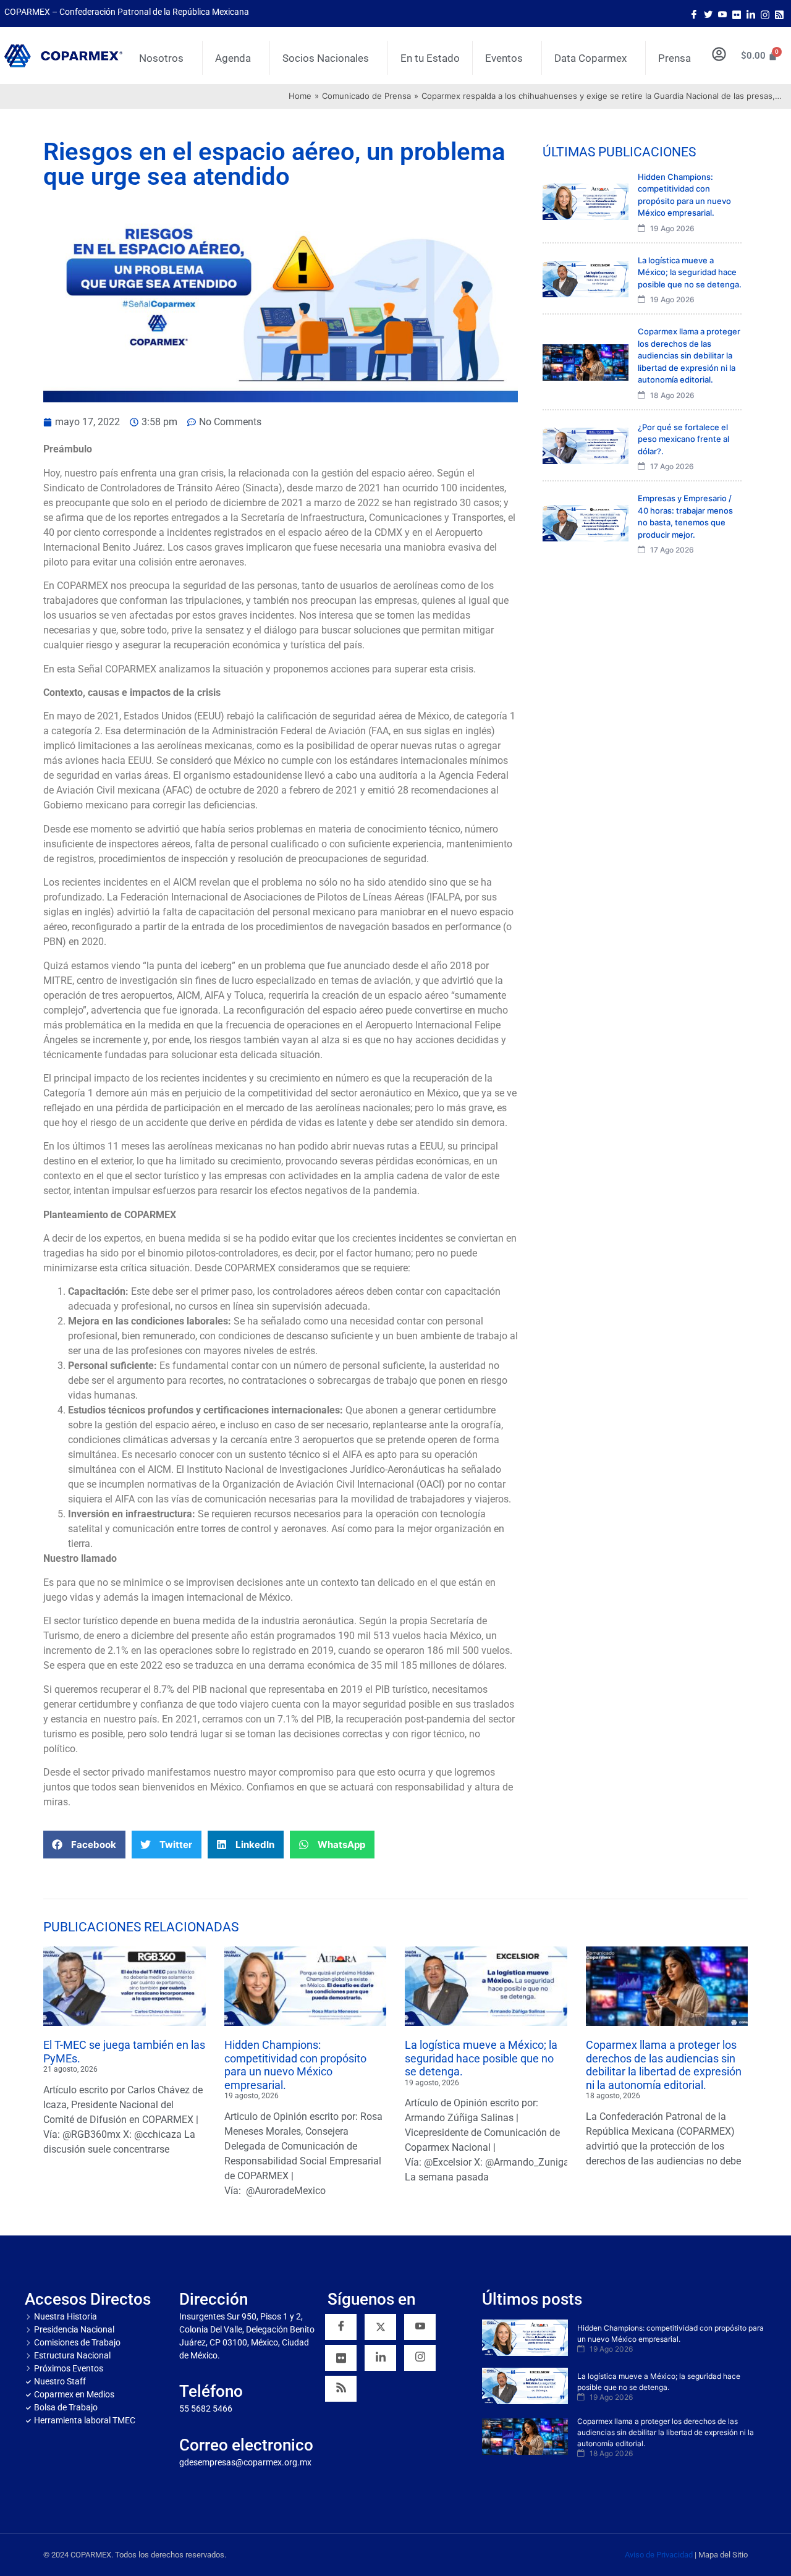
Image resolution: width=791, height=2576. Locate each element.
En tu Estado (430, 58)
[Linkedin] (380, 2358)
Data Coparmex (590, 58)
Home (300, 96)
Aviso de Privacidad (659, 2555)
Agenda (233, 58)
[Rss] (779, 14)
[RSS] (341, 2389)
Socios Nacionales (326, 58)
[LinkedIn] (751, 14)
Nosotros (161, 58)
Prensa (675, 58)
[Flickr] (341, 2358)
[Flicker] (737, 14)
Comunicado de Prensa (366, 96)
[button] (84, 1845)
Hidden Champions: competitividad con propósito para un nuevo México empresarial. (295, 2065)
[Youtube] (722, 14)
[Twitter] (708, 14)
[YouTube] (420, 2327)
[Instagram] (765, 14)
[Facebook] (694, 14)
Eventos (504, 58)
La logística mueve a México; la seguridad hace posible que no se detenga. (481, 2058)
